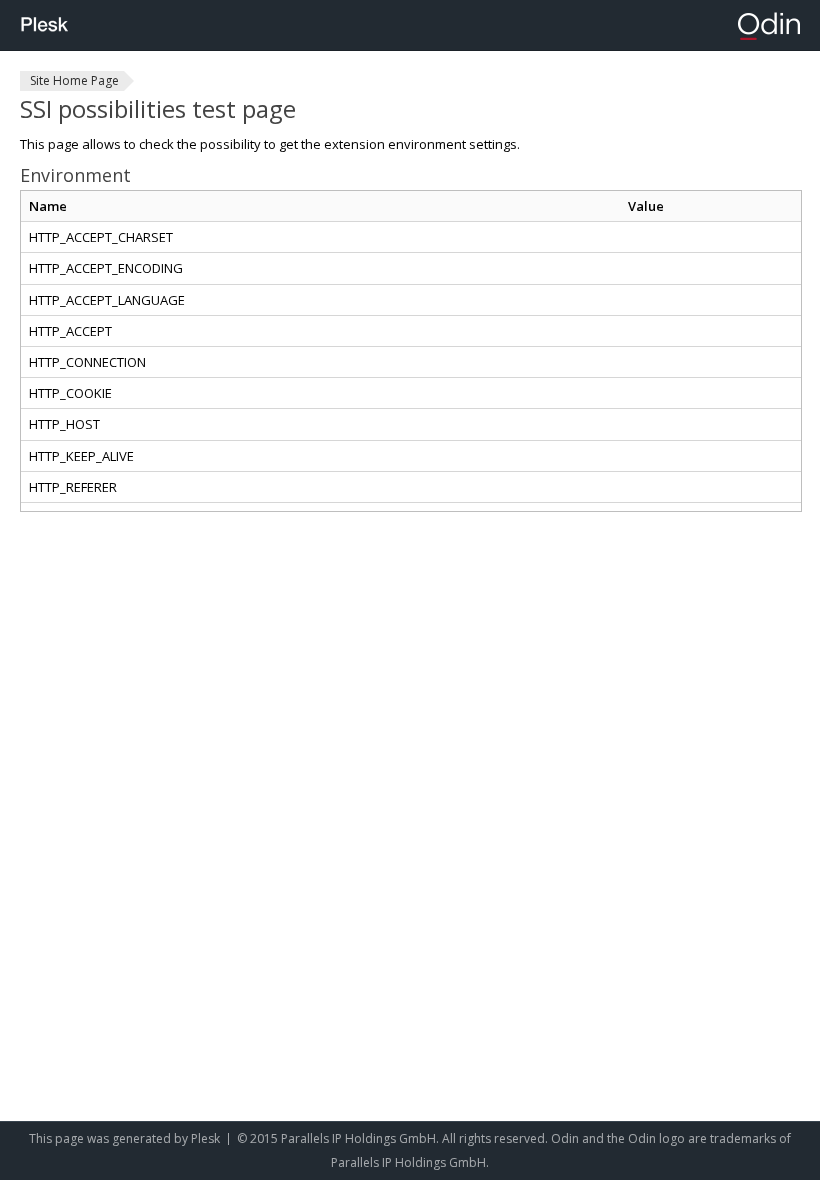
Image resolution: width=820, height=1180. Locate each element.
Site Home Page (74, 80)
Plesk (205, 1138)
